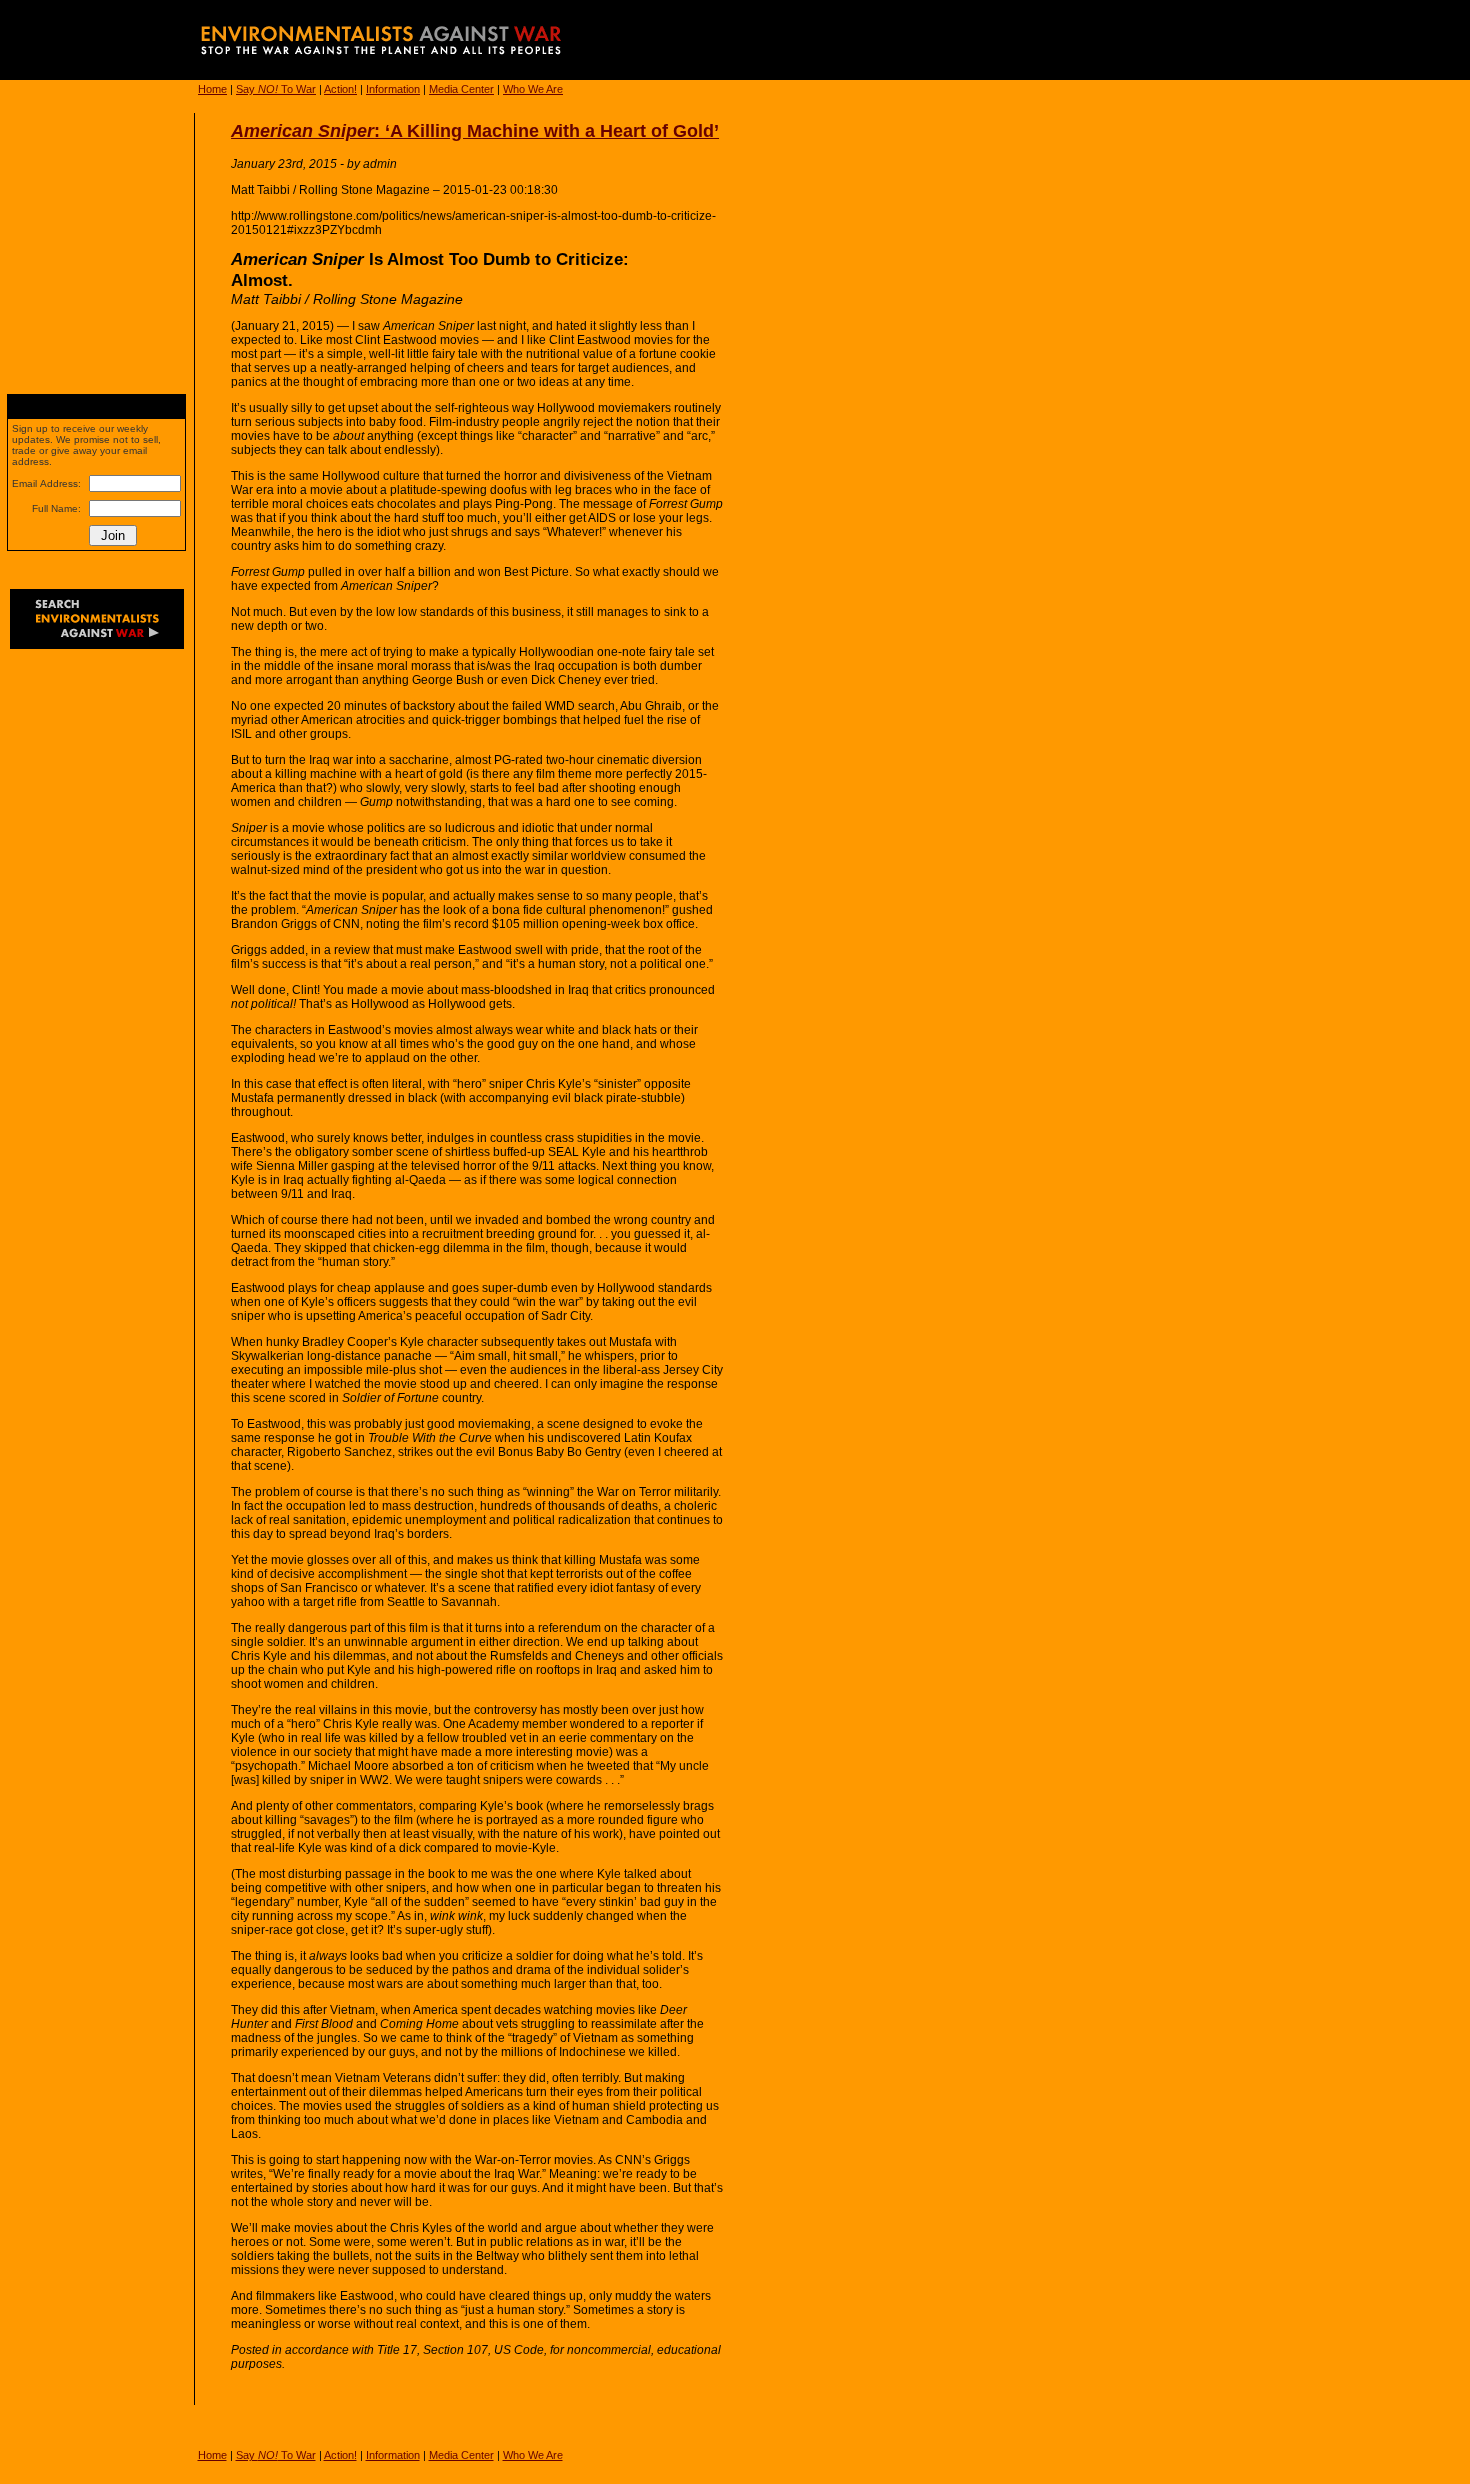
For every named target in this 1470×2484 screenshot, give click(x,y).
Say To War (276, 89)
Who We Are (533, 89)
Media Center (461, 89)
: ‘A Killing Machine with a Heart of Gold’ (475, 131)
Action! (340, 89)
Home (212, 89)
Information (393, 89)
